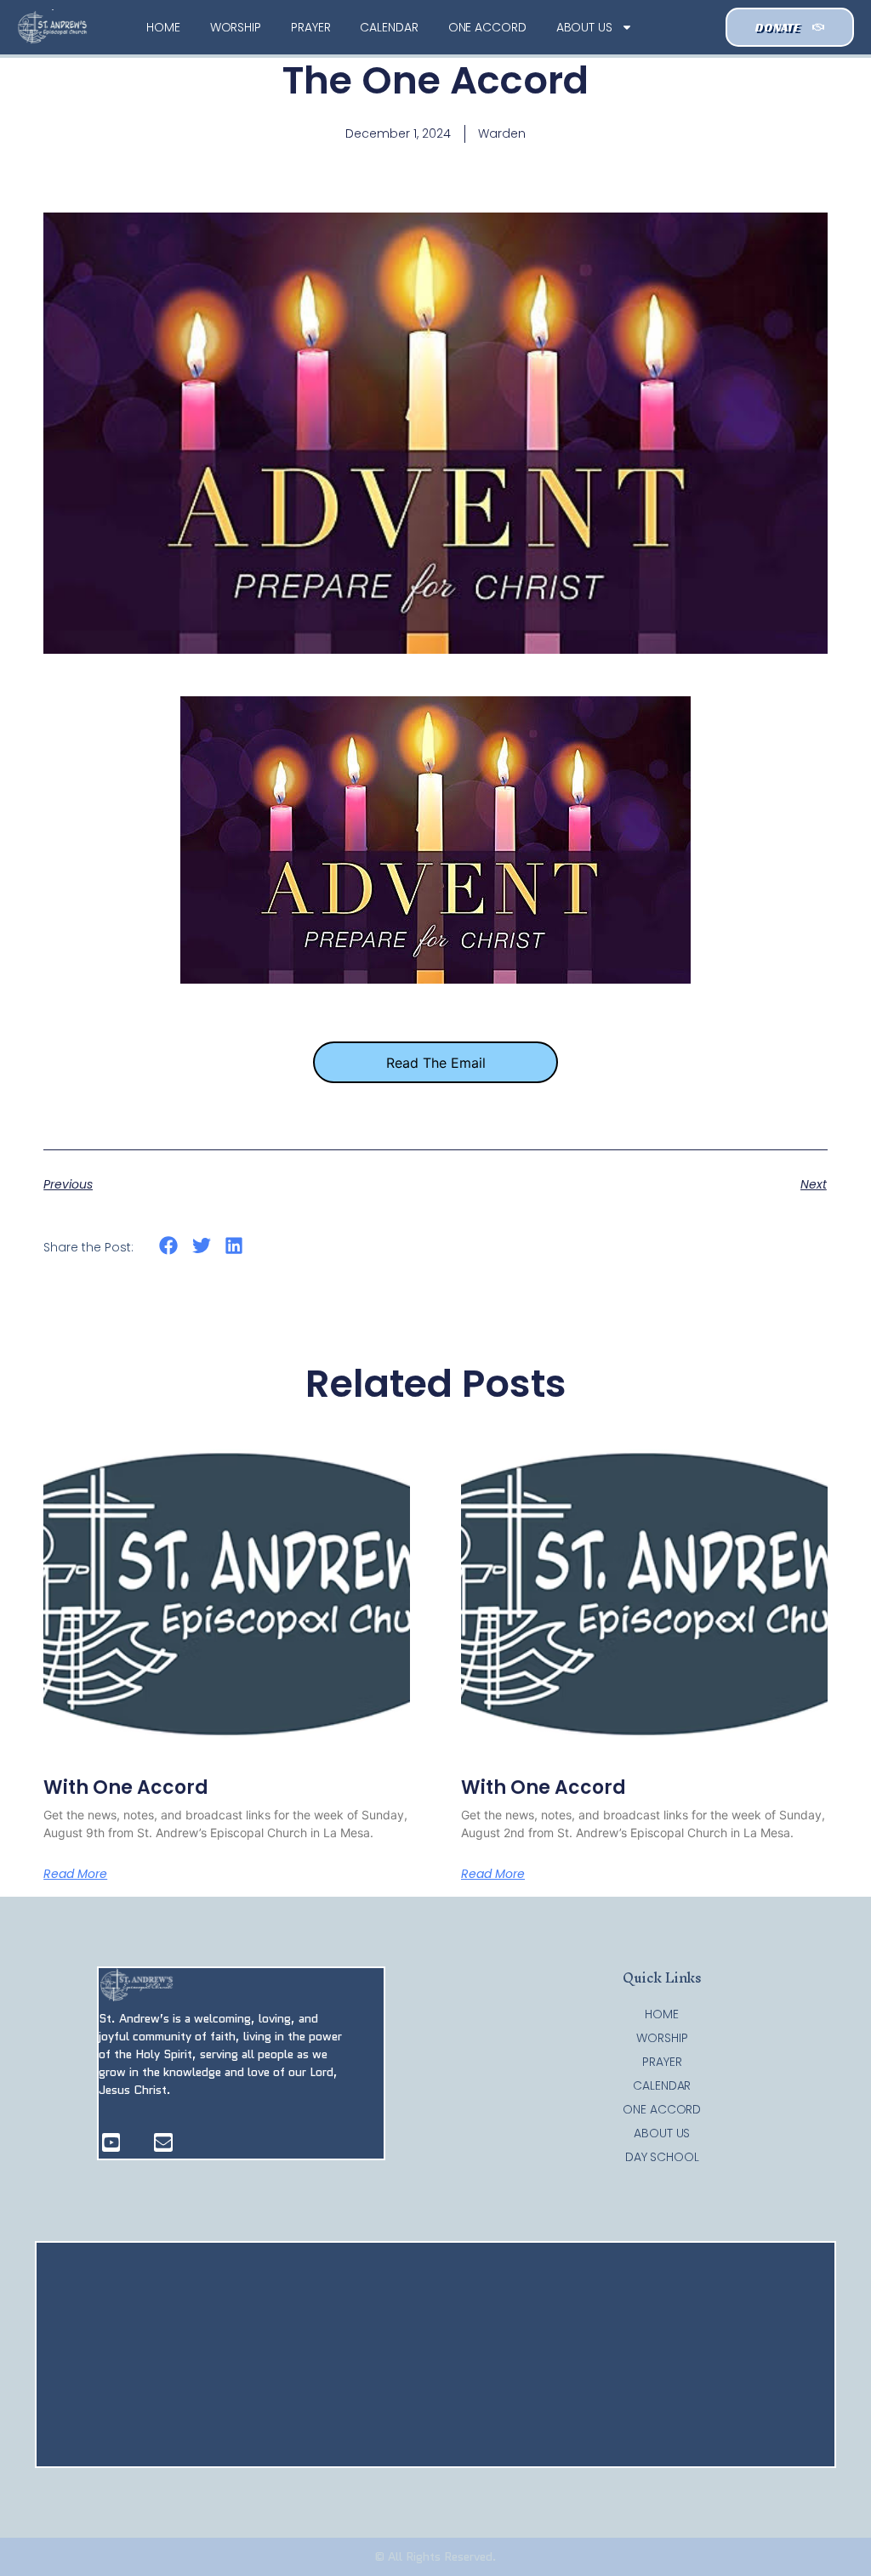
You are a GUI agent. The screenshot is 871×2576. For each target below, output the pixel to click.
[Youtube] (111, 2142)
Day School (662, 2157)
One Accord (487, 27)
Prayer (310, 27)
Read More (75, 1874)
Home (163, 27)
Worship (236, 27)
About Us (584, 27)
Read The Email (436, 1063)
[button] (169, 1246)
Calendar (389, 27)
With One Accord (126, 1787)
